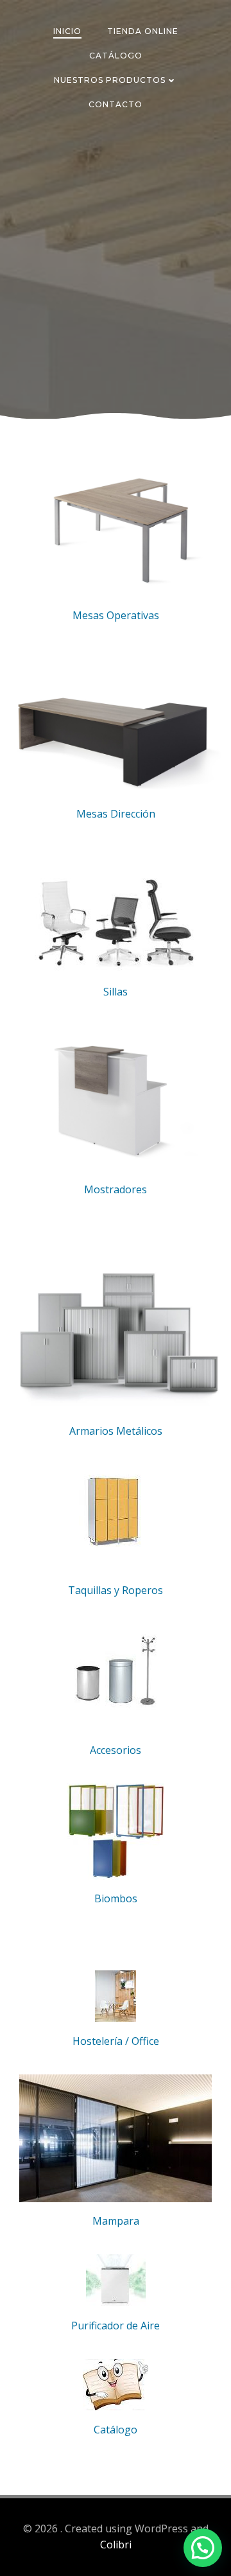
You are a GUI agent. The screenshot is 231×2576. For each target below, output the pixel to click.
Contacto (116, 104)
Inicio (67, 31)
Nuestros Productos (110, 80)
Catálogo (116, 56)
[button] (203, 2548)
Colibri (116, 2545)
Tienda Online (143, 31)
